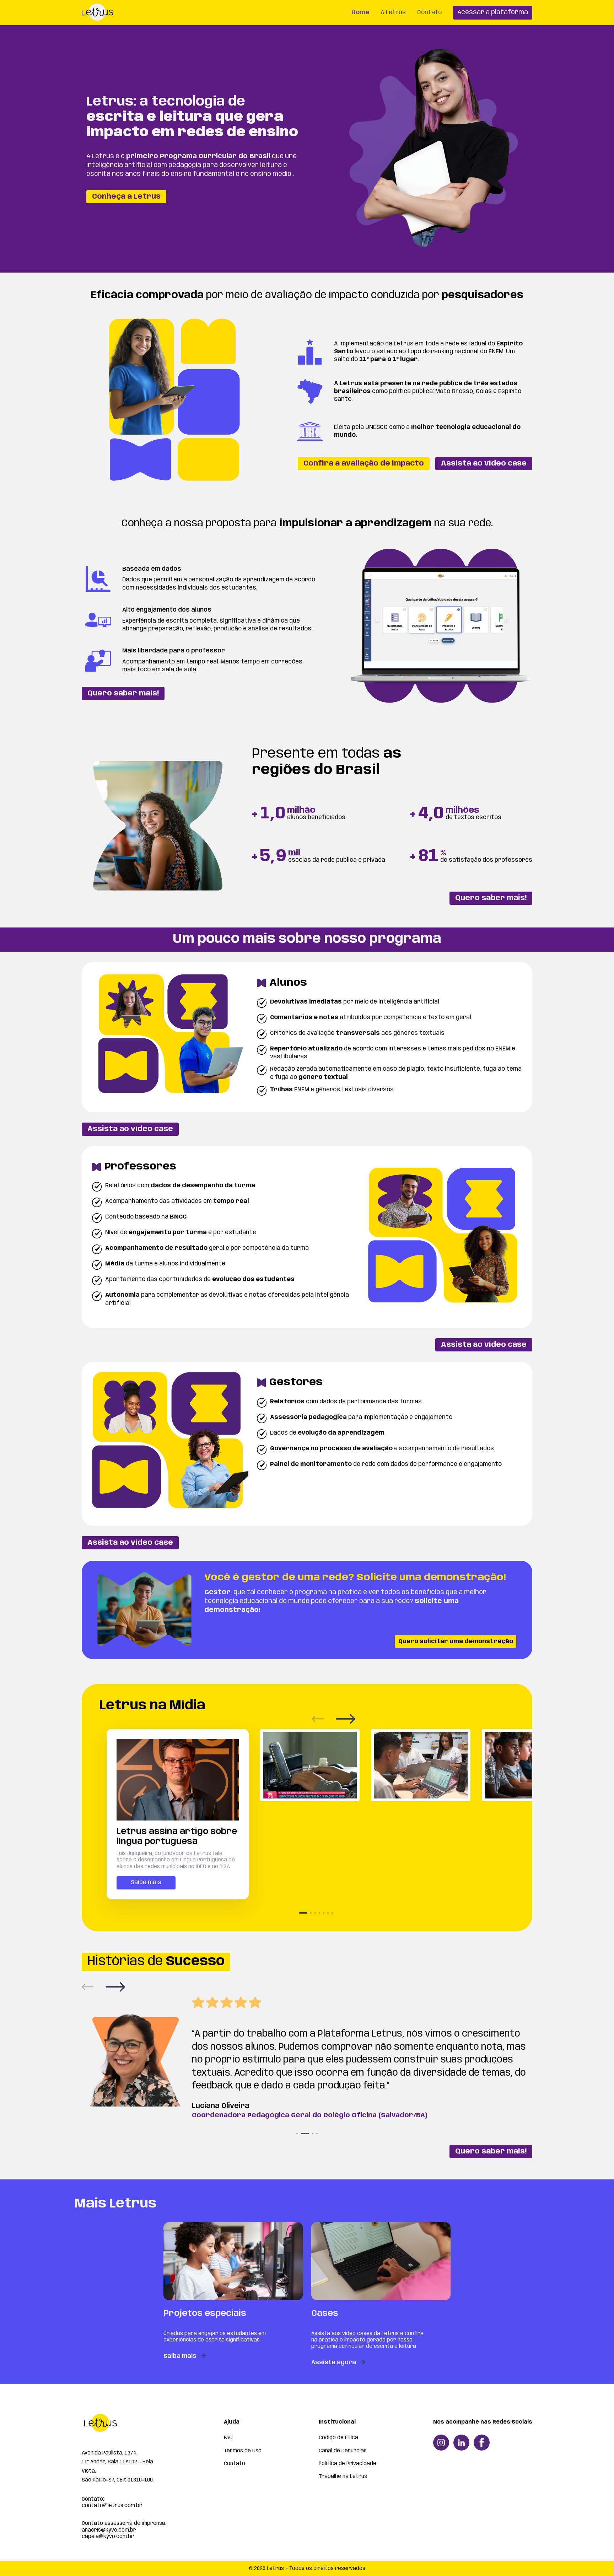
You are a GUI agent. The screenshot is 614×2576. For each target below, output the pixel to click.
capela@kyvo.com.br (108, 2537)
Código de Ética (338, 2438)
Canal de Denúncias (343, 2451)
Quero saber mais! (123, 693)
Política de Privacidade (348, 2464)
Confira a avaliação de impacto (364, 464)
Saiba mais (146, 1883)
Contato (429, 13)
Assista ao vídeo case (484, 464)
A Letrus (393, 13)
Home (360, 13)
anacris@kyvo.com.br (109, 2530)
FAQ (228, 2438)
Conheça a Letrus (126, 197)
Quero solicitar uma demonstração (456, 1642)
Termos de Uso (243, 2451)
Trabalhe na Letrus (343, 2476)
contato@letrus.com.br (112, 2506)
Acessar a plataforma (493, 12)
